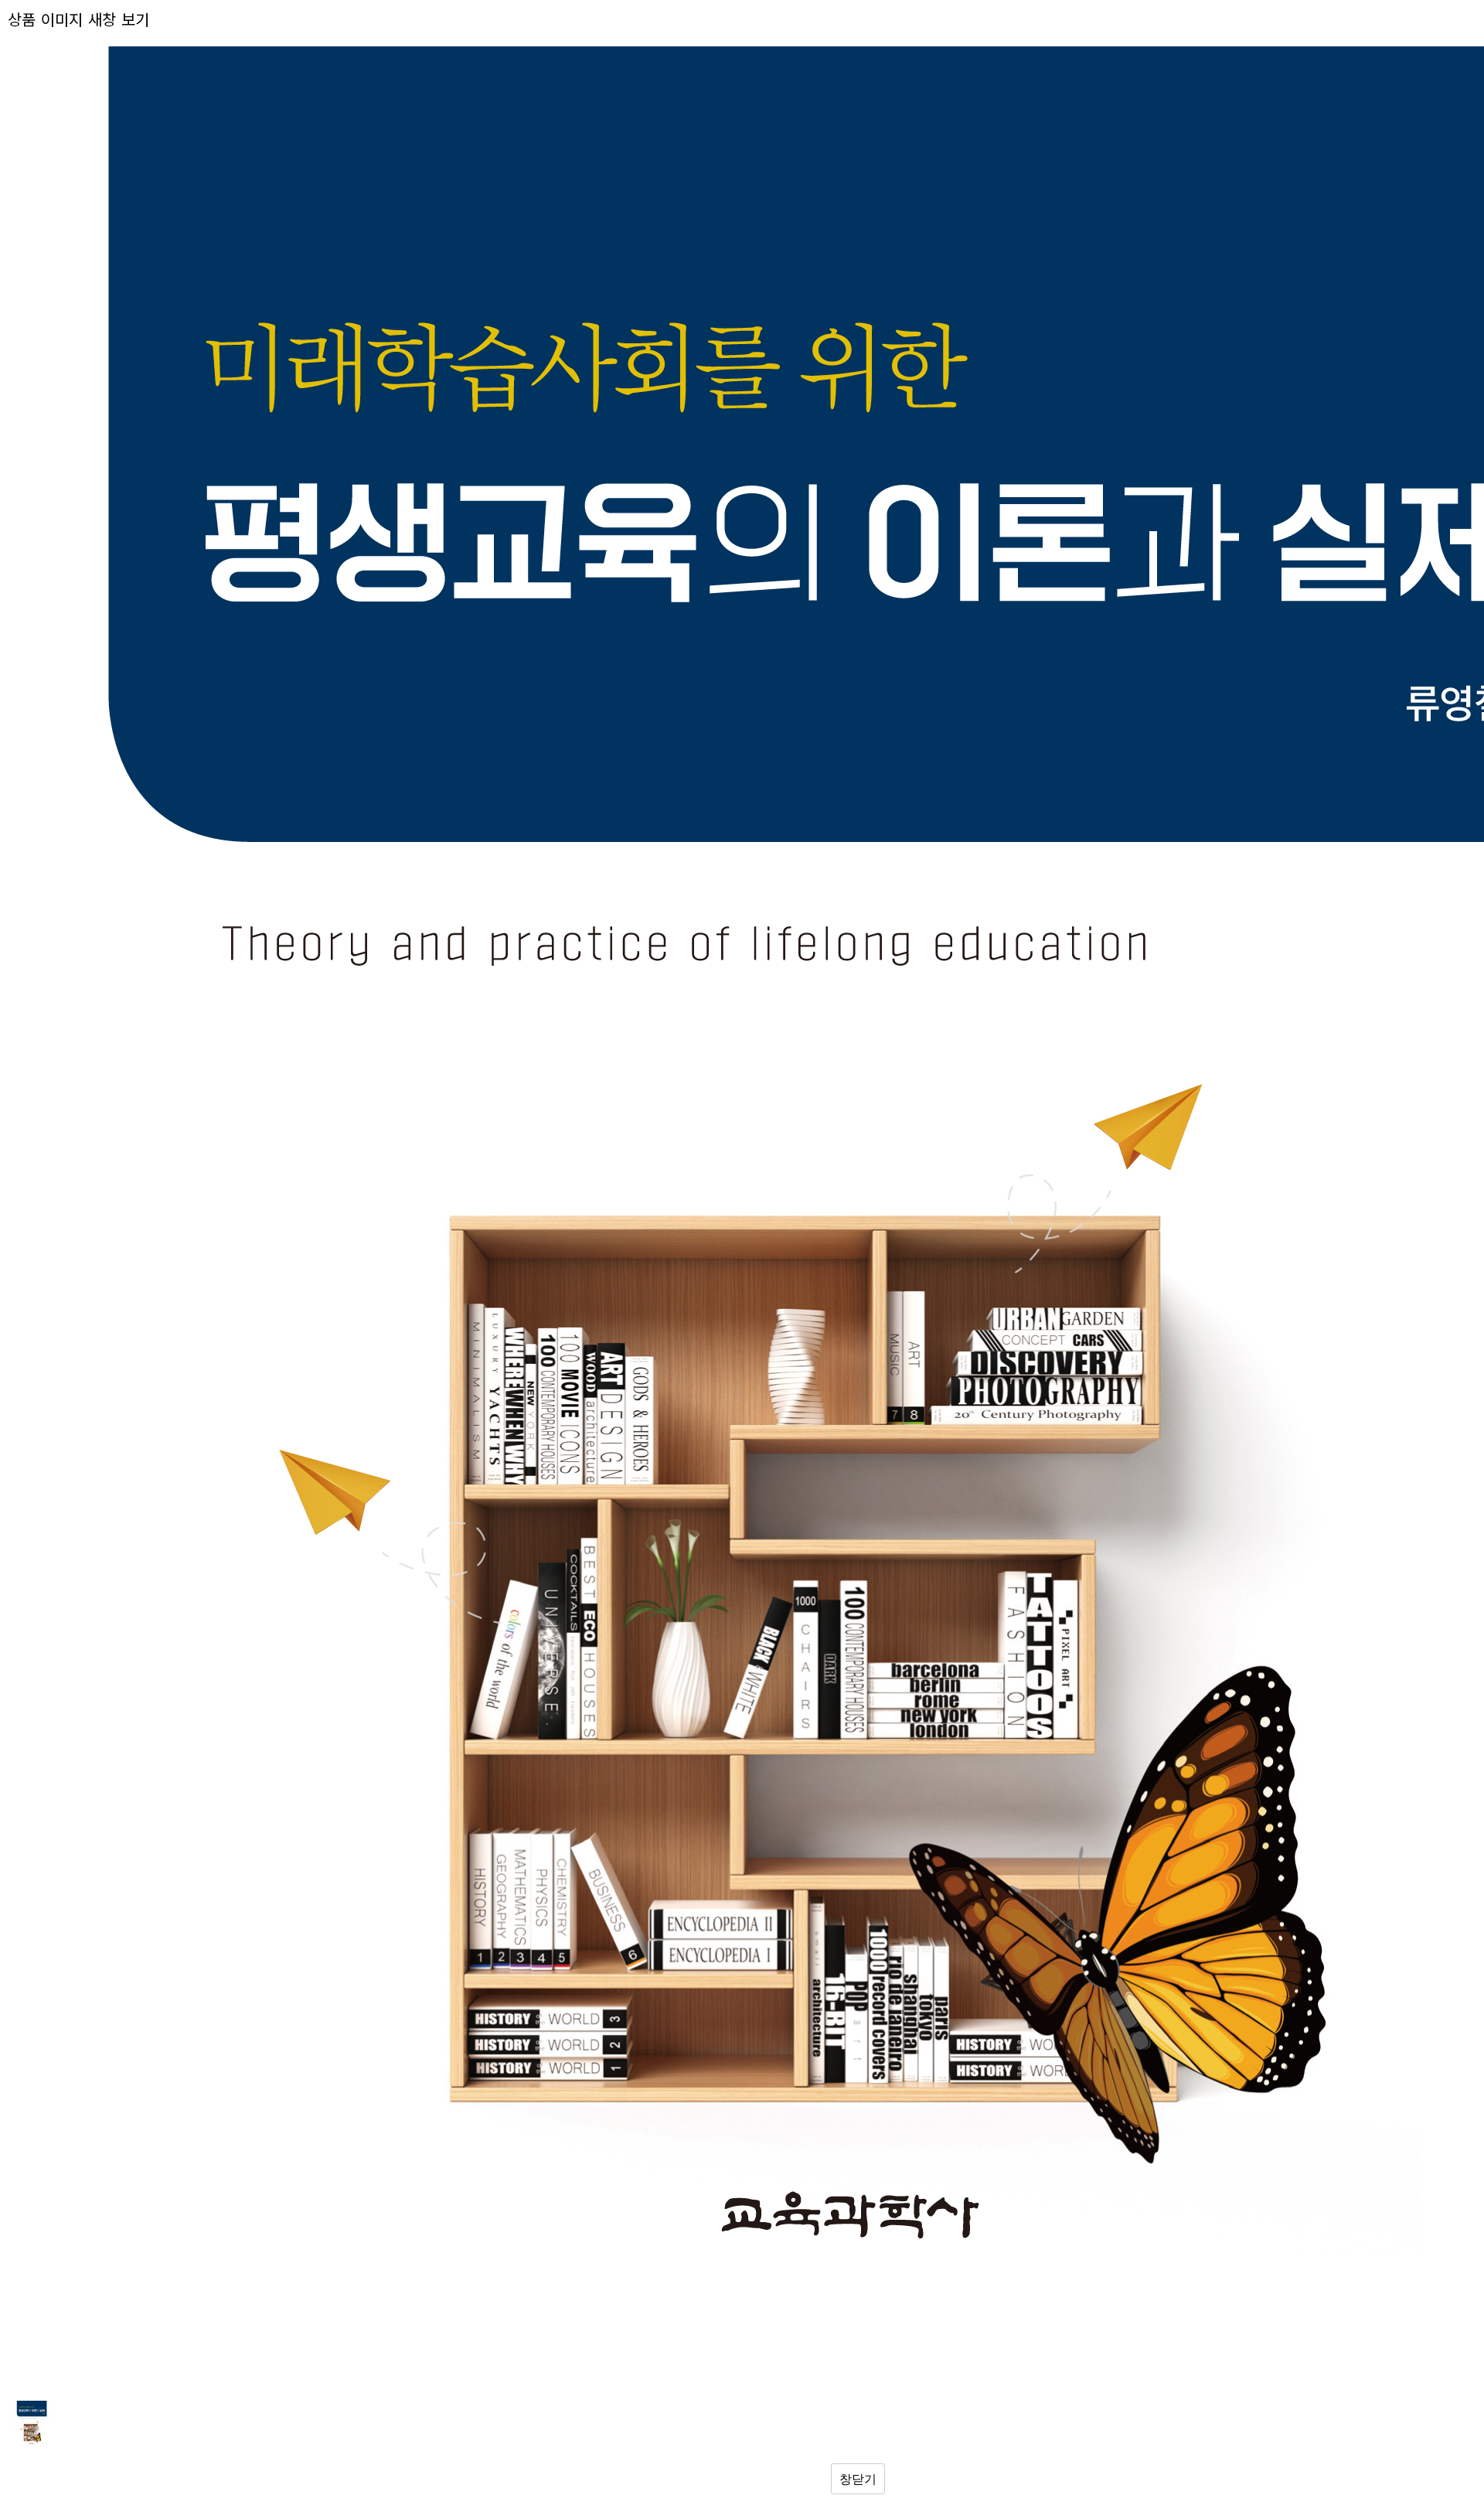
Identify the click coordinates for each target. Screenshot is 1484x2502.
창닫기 (858, 2479)
